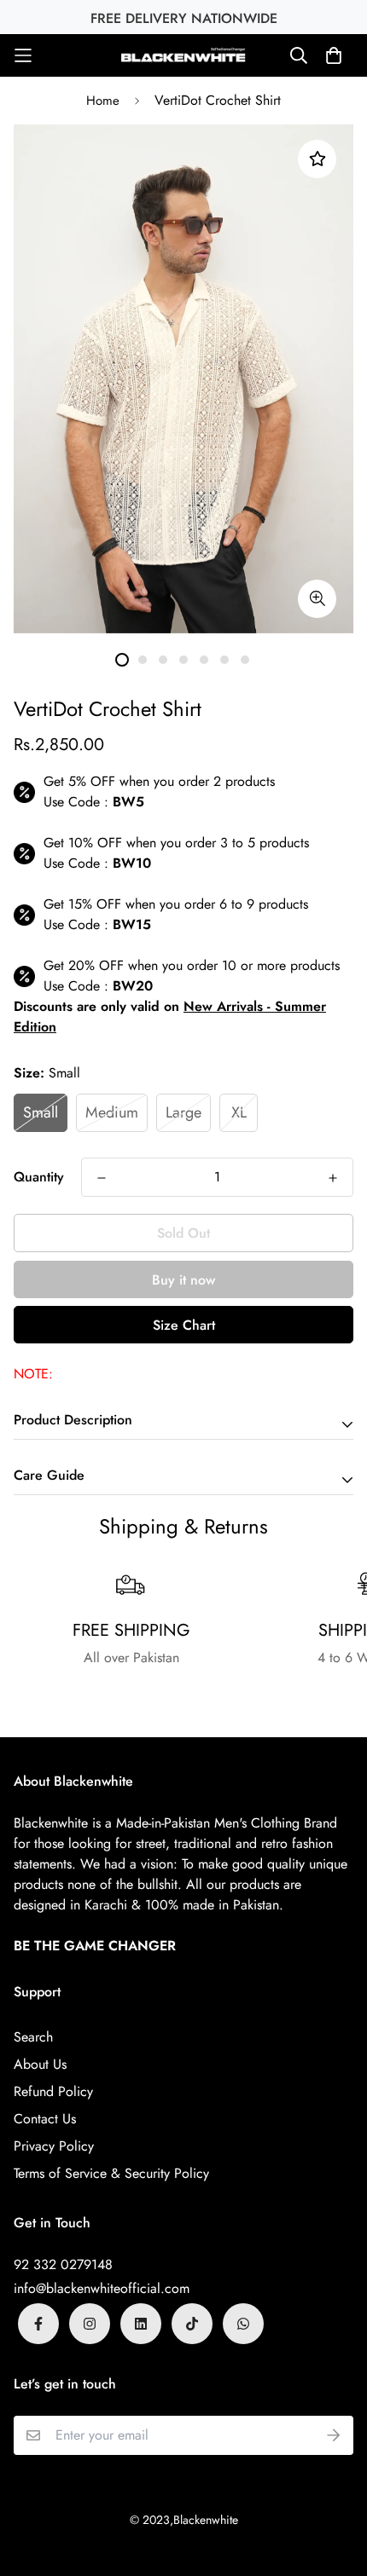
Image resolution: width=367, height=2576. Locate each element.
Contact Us (45, 2119)
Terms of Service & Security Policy (111, 2173)
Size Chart (184, 1325)
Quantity (39, 1177)
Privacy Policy (54, 2146)
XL (239, 1112)
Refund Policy (53, 2091)
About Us (40, 2064)
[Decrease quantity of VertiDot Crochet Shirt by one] (102, 1178)
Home (103, 101)
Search (33, 2037)
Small (41, 1112)
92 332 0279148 (63, 2264)
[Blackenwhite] (183, 55)
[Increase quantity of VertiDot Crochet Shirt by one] (333, 1178)
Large (183, 1112)
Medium (112, 1112)
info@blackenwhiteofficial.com (102, 2288)
